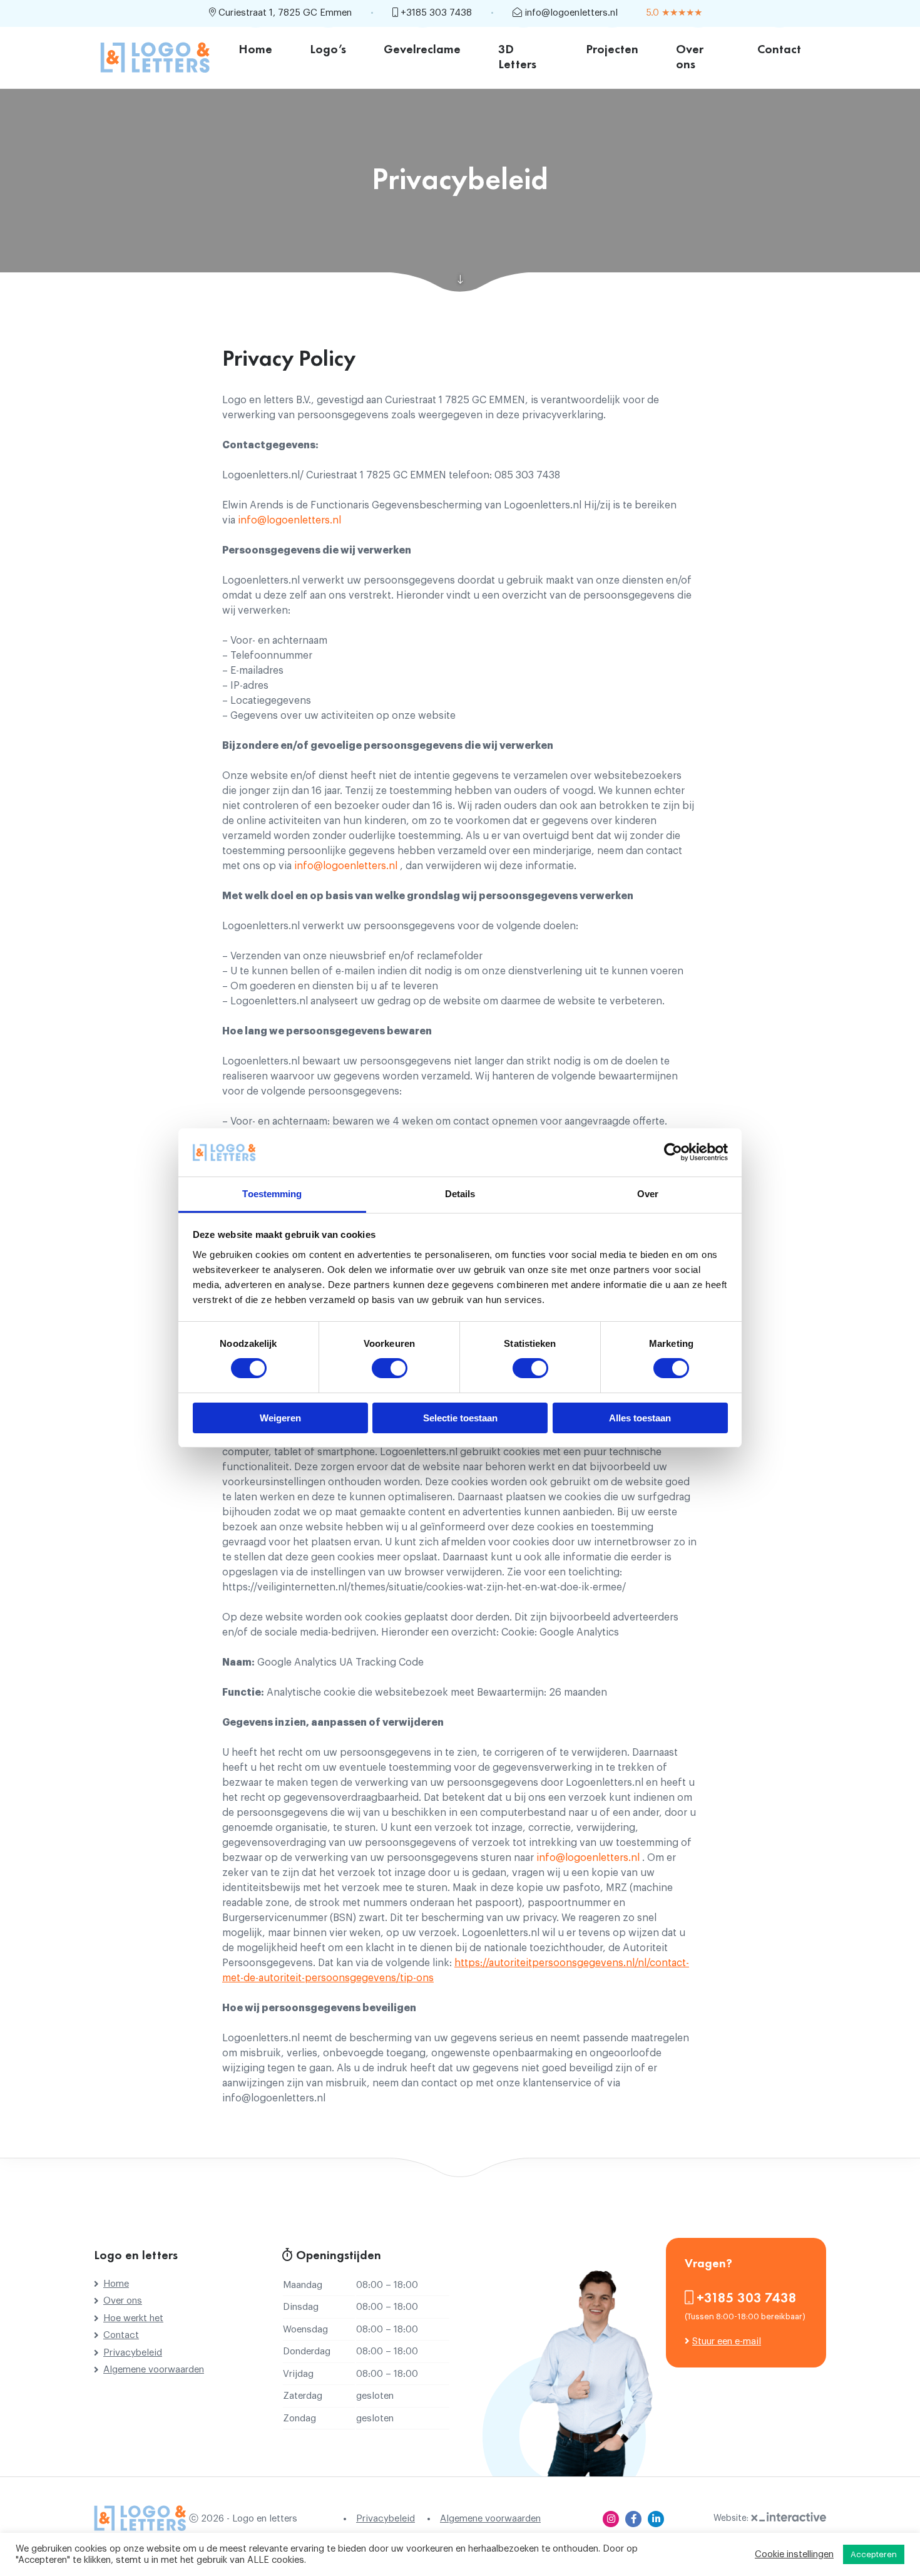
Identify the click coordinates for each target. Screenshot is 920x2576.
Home (255, 50)
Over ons (690, 58)
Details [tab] (460, 1194)
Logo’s (328, 50)
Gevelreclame (422, 50)
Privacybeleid (133, 2353)
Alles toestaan (640, 1418)
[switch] (390, 1368)
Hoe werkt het (133, 2318)
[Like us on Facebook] (633, 2519)
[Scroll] (460, 280)
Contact (779, 50)
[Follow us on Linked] (656, 2519)
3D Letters (517, 58)
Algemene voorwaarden (154, 2370)
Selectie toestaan (460, 1418)
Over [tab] (648, 1194)
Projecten (612, 50)
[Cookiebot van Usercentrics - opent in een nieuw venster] (673, 1152)
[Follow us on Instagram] (611, 2519)
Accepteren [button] (874, 2554)
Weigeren (280, 1418)
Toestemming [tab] (272, 1194)
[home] (155, 57)
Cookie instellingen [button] (794, 2554)
